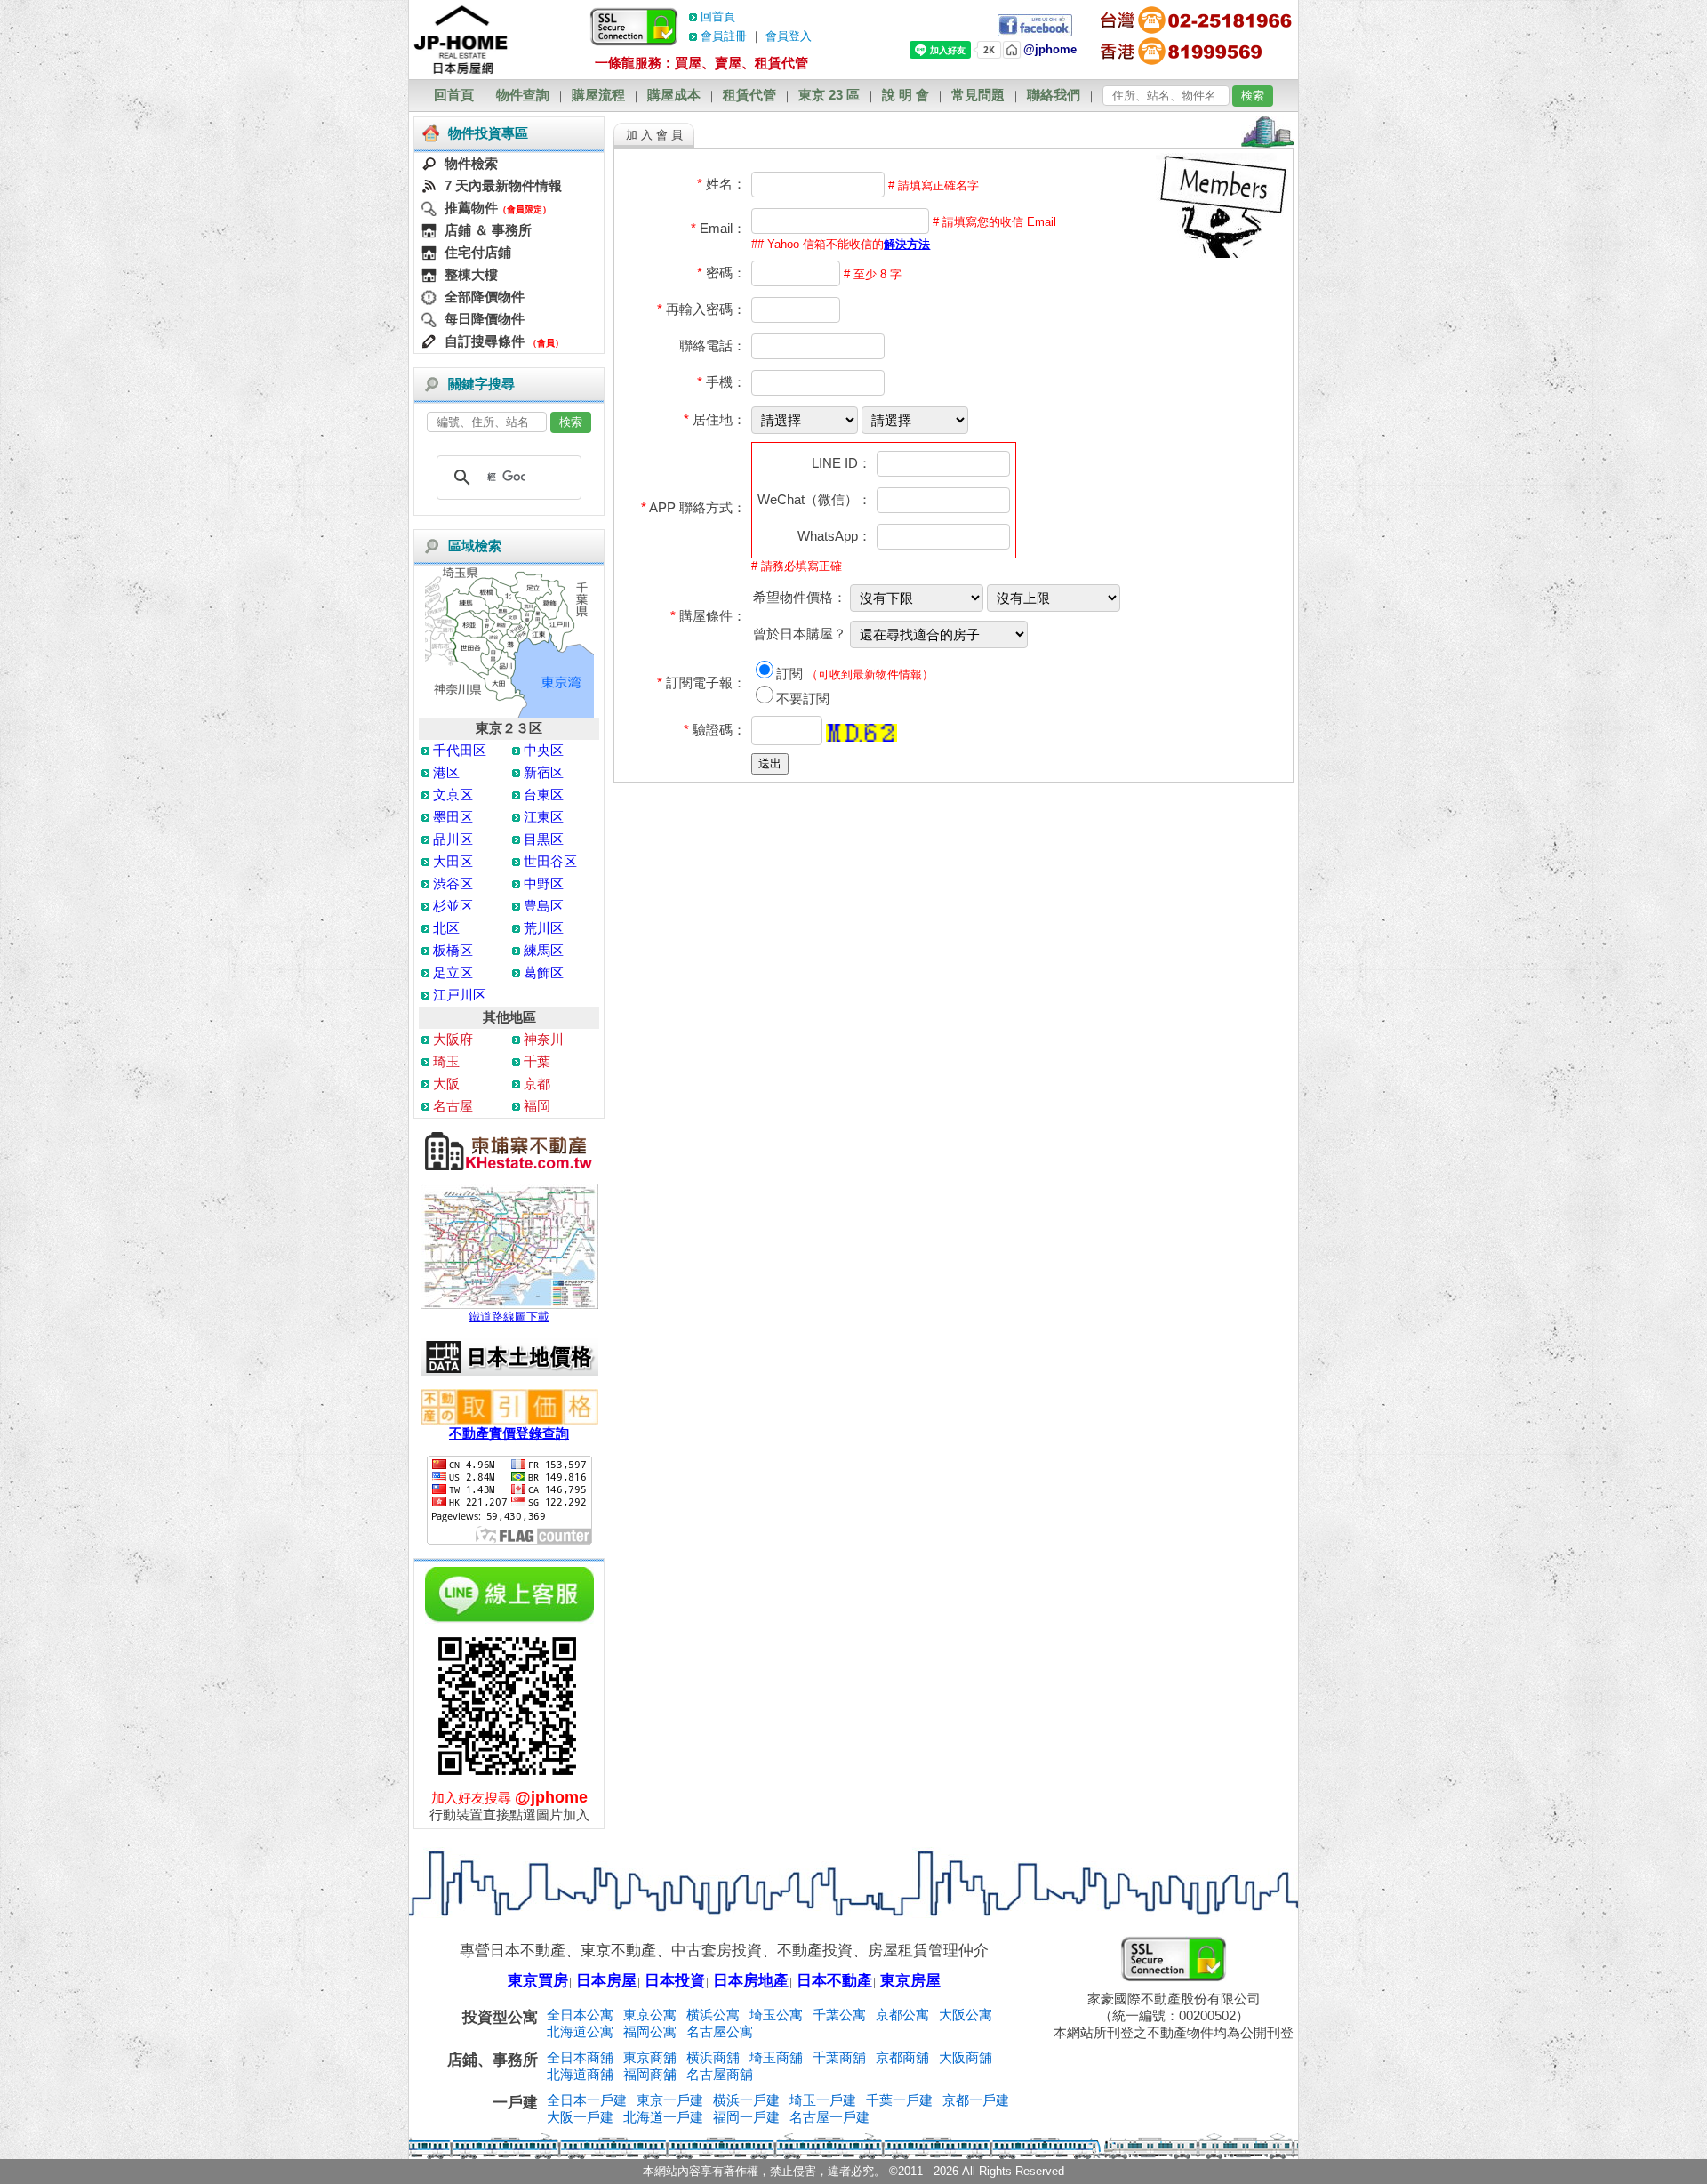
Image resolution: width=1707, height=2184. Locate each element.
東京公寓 (650, 2015)
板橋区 (453, 950)
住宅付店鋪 (478, 252)
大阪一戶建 (580, 2117)
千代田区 (460, 750)
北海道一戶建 (663, 2117)
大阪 (446, 1084)
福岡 (537, 1106)
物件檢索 (471, 163)
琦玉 (446, 1061)
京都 (537, 1084)
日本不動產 (834, 1981)
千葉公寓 (839, 2015)
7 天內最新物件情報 (503, 185)
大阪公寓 (966, 2015)
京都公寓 (902, 2015)
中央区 (544, 750)
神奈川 (544, 1039)
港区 (446, 772)
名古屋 (453, 1106)
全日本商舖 (580, 2057)
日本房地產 (751, 1981)
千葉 (537, 1061)
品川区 (453, 839)
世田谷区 (550, 861)
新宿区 (544, 772)
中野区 (544, 883)
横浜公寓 (713, 2015)
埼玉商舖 (776, 2057)
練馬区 (544, 950)
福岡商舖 (650, 2074)
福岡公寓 (650, 2031)
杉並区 (453, 906)
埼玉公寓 (776, 2015)
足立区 (453, 972)
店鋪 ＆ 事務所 (488, 230)
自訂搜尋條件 (485, 341)
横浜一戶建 (746, 2100)
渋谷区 (453, 883)
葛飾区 (544, 972)
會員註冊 (724, 36)
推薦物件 (471, 208)
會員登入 (789, 36)
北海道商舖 (580, 2074)
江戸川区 (460, 995)
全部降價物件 (485, 297)
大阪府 (453, 1039)
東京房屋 (910, 1981)
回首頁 (718, 16)
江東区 (544, 817)
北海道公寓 (580, 2031)
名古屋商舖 (720, 2074)
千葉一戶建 (899, 2100)
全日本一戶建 (587, 2100)
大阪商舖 (966, 2057)
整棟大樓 (471, 274)
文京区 (453, 795)
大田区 (453, 861)
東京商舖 (650, 2057)
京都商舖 (902, 2057)
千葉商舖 (839, 2057)
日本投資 (675, 1981)
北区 (446, 928)
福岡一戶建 (746, 2117)
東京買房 (538, 1981)
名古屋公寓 (720, 2031)
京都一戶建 (976, 2100)
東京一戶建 (670, 2100)
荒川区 (544, 928)
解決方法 (907, 244)
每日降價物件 (485, 319)
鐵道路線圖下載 (509, 1317)
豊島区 (544, 906)
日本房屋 (606, 1981)
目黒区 (544, 839)
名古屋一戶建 (829, 2117)
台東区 (544, 795)
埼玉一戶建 (823, 2100)
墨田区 (453, 817)
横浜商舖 (713, 2057)
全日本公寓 (580, 2015)
